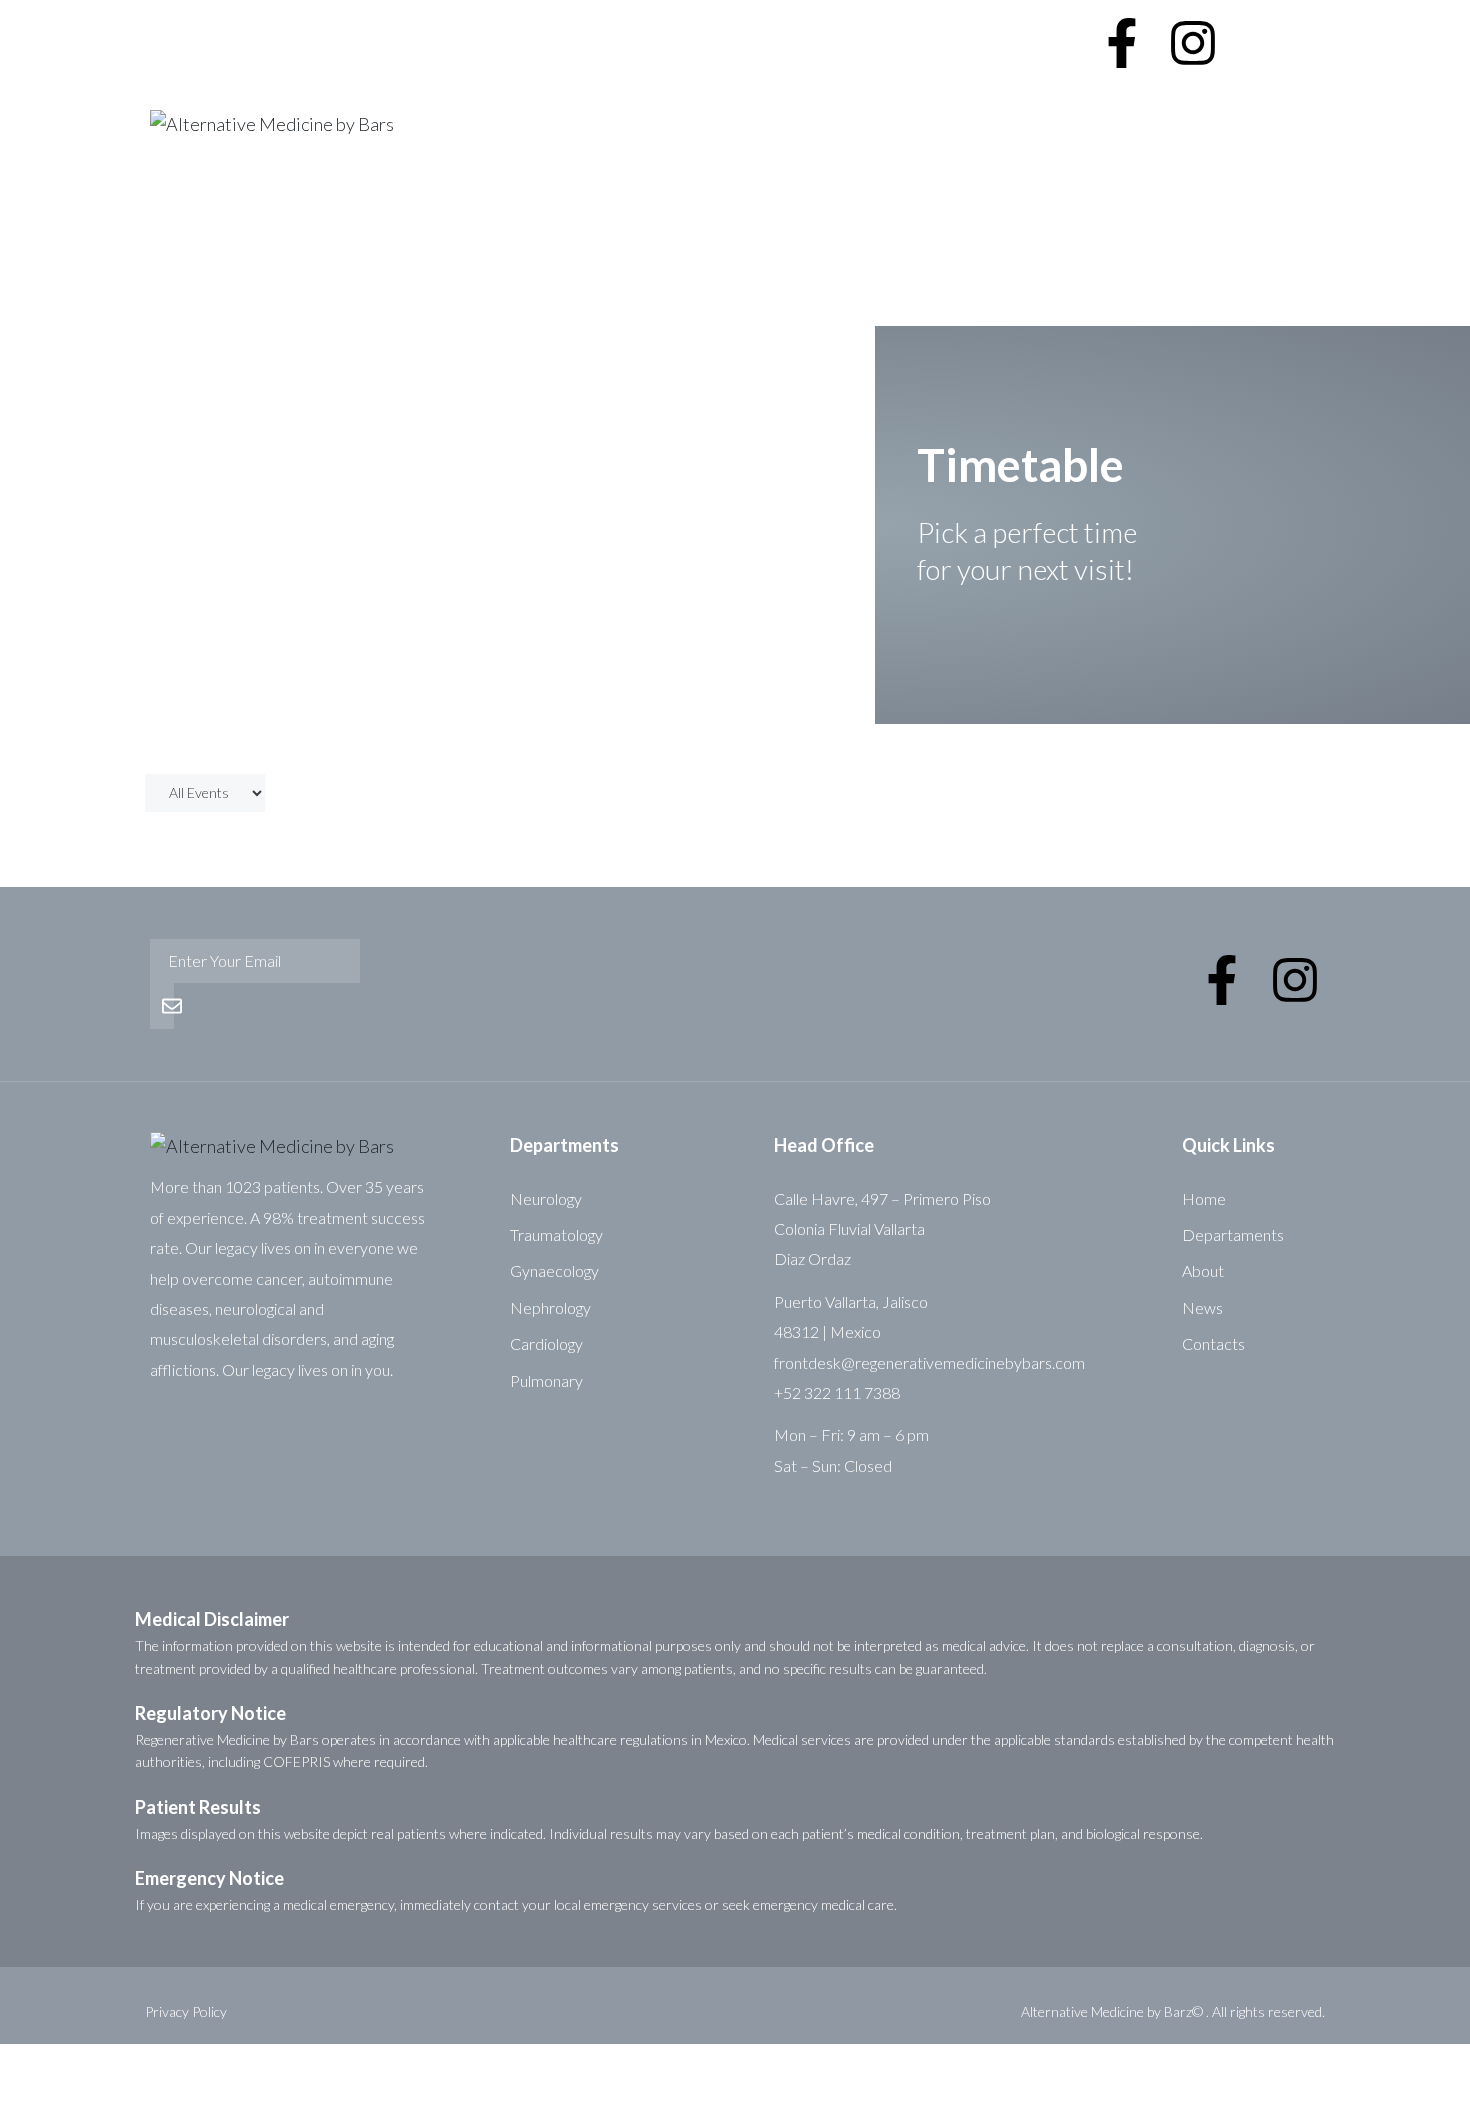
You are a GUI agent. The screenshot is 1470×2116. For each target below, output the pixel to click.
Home (173, 266)
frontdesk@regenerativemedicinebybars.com (929, 1362)
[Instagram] (1193, 43)
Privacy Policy (186, 2011)
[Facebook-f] (1122, 43)
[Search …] (1262, 24)
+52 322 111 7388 (995, 24)
